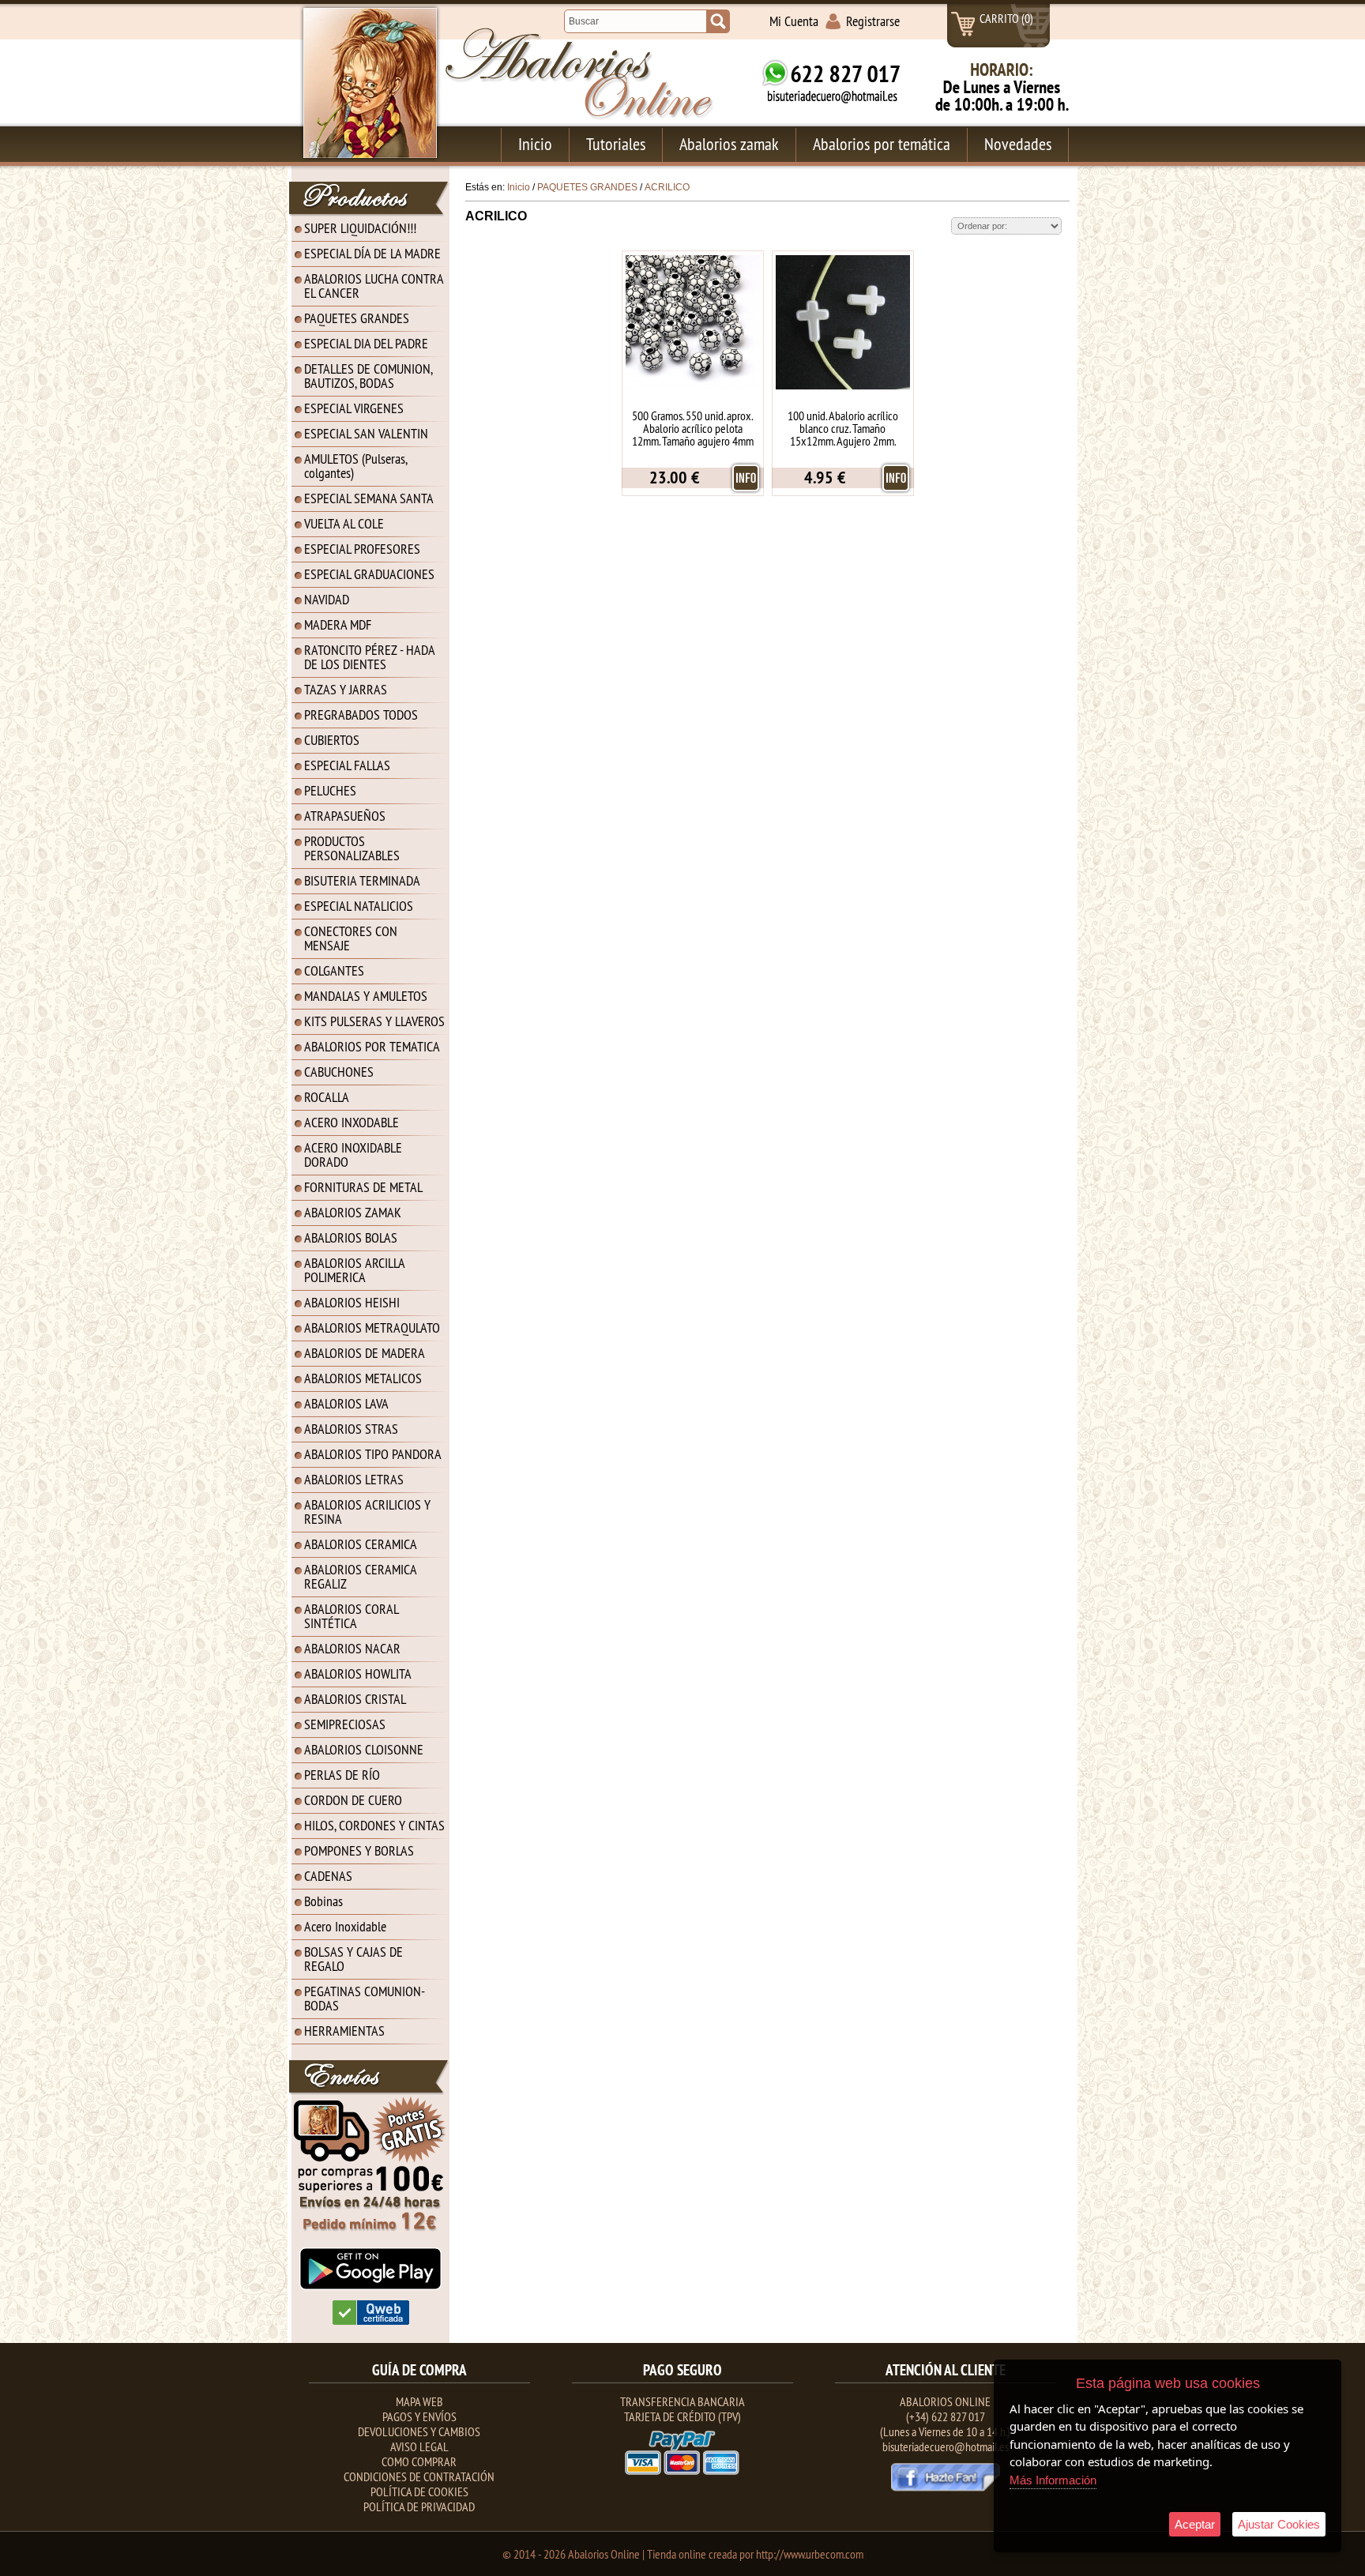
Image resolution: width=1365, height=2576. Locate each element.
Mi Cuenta (794, 21)
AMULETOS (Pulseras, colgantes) (356, 466)
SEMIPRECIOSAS (345, 1724)
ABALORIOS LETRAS (354, 1479)
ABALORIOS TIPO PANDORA (373, 1454)
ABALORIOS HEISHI (352, 1302)
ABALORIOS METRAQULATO (372, 1327)
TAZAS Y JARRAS (346, 689)
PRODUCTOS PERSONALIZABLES (352, 848)
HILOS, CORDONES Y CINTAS (374, 1825)
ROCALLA (327, 1097)
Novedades (1018, 144)
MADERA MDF (338, 624)
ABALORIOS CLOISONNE (364, 1749)
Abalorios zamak (729, 144)
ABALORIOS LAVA (346, 1403)
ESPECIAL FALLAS (347, 765)
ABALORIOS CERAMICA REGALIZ (361, 1576)
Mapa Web (419, 2401)
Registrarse (873, 21)
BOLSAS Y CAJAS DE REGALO (353, 1959)
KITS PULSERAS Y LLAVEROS (374, 1021)
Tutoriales (616, 144)
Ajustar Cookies (1279, 2524)
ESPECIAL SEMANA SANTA (369, 498)
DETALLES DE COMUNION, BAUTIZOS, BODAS (369, 376)
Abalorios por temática (882, 144)
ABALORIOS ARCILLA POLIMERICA (355, 1270)
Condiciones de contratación (419, 2476)
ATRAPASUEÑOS (345, 816)
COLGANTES (334, 970)
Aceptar (1195, 2524)
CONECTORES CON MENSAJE (351, 938)
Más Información (1053, 2480)
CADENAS (328, 1876)
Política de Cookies (419, 2491)
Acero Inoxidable (345, 1926)
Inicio (535, 144)
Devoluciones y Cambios (419, 2431)
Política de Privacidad (419, 2506)
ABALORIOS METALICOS (363, 1378)
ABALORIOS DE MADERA (365, 1353)
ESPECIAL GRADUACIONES (369, 574)
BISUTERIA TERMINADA (362, 880)
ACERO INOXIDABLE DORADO (353, 1154)
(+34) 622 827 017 (946, 2416)
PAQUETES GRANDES (357, 318)
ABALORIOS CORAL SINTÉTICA (352, 1616)
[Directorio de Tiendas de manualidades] (371, 2322)
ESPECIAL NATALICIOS (359, 906)
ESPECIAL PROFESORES (362, 549)
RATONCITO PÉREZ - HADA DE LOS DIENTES (370, 657)
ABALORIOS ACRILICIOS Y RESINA (367, 1512)
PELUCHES (330, 790)
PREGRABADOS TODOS (361, 715)
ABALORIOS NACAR (352, 1648)
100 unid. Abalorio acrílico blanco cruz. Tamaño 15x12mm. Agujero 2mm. (843, 428)
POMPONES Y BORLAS (359, 1850)
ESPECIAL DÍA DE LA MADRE (372, 253)
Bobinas (323, 1901)
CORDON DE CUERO (353, 1800)
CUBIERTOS (332, 740)
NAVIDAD (327, 599)
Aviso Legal (419, 2446)
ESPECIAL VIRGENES (354, 408)
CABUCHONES (339, 1072)
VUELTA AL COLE (344, 523)
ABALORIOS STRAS (351, 1429)
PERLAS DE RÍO (342, 1775)
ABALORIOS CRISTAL (355, 1699)
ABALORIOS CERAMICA (361, 1544)
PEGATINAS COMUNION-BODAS (365, 1998)
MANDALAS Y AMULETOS (366, 996)
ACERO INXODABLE (352, 1122)
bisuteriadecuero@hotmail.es (946, 2446)
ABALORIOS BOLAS (351, 1237)
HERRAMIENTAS (344, 2031)
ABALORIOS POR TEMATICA (372, 1046)
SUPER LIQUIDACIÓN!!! (360, 228)
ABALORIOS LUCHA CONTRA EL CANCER (374, 286)
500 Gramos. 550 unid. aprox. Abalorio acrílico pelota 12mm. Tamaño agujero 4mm (693, 428)
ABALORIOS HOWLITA (358, 1673)
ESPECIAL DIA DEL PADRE (366, 343)
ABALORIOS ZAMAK (353, 1212)
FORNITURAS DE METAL (363, 1187)
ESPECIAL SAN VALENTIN (366, 433)
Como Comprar (419, 2461)
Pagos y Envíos (419, 2416)
